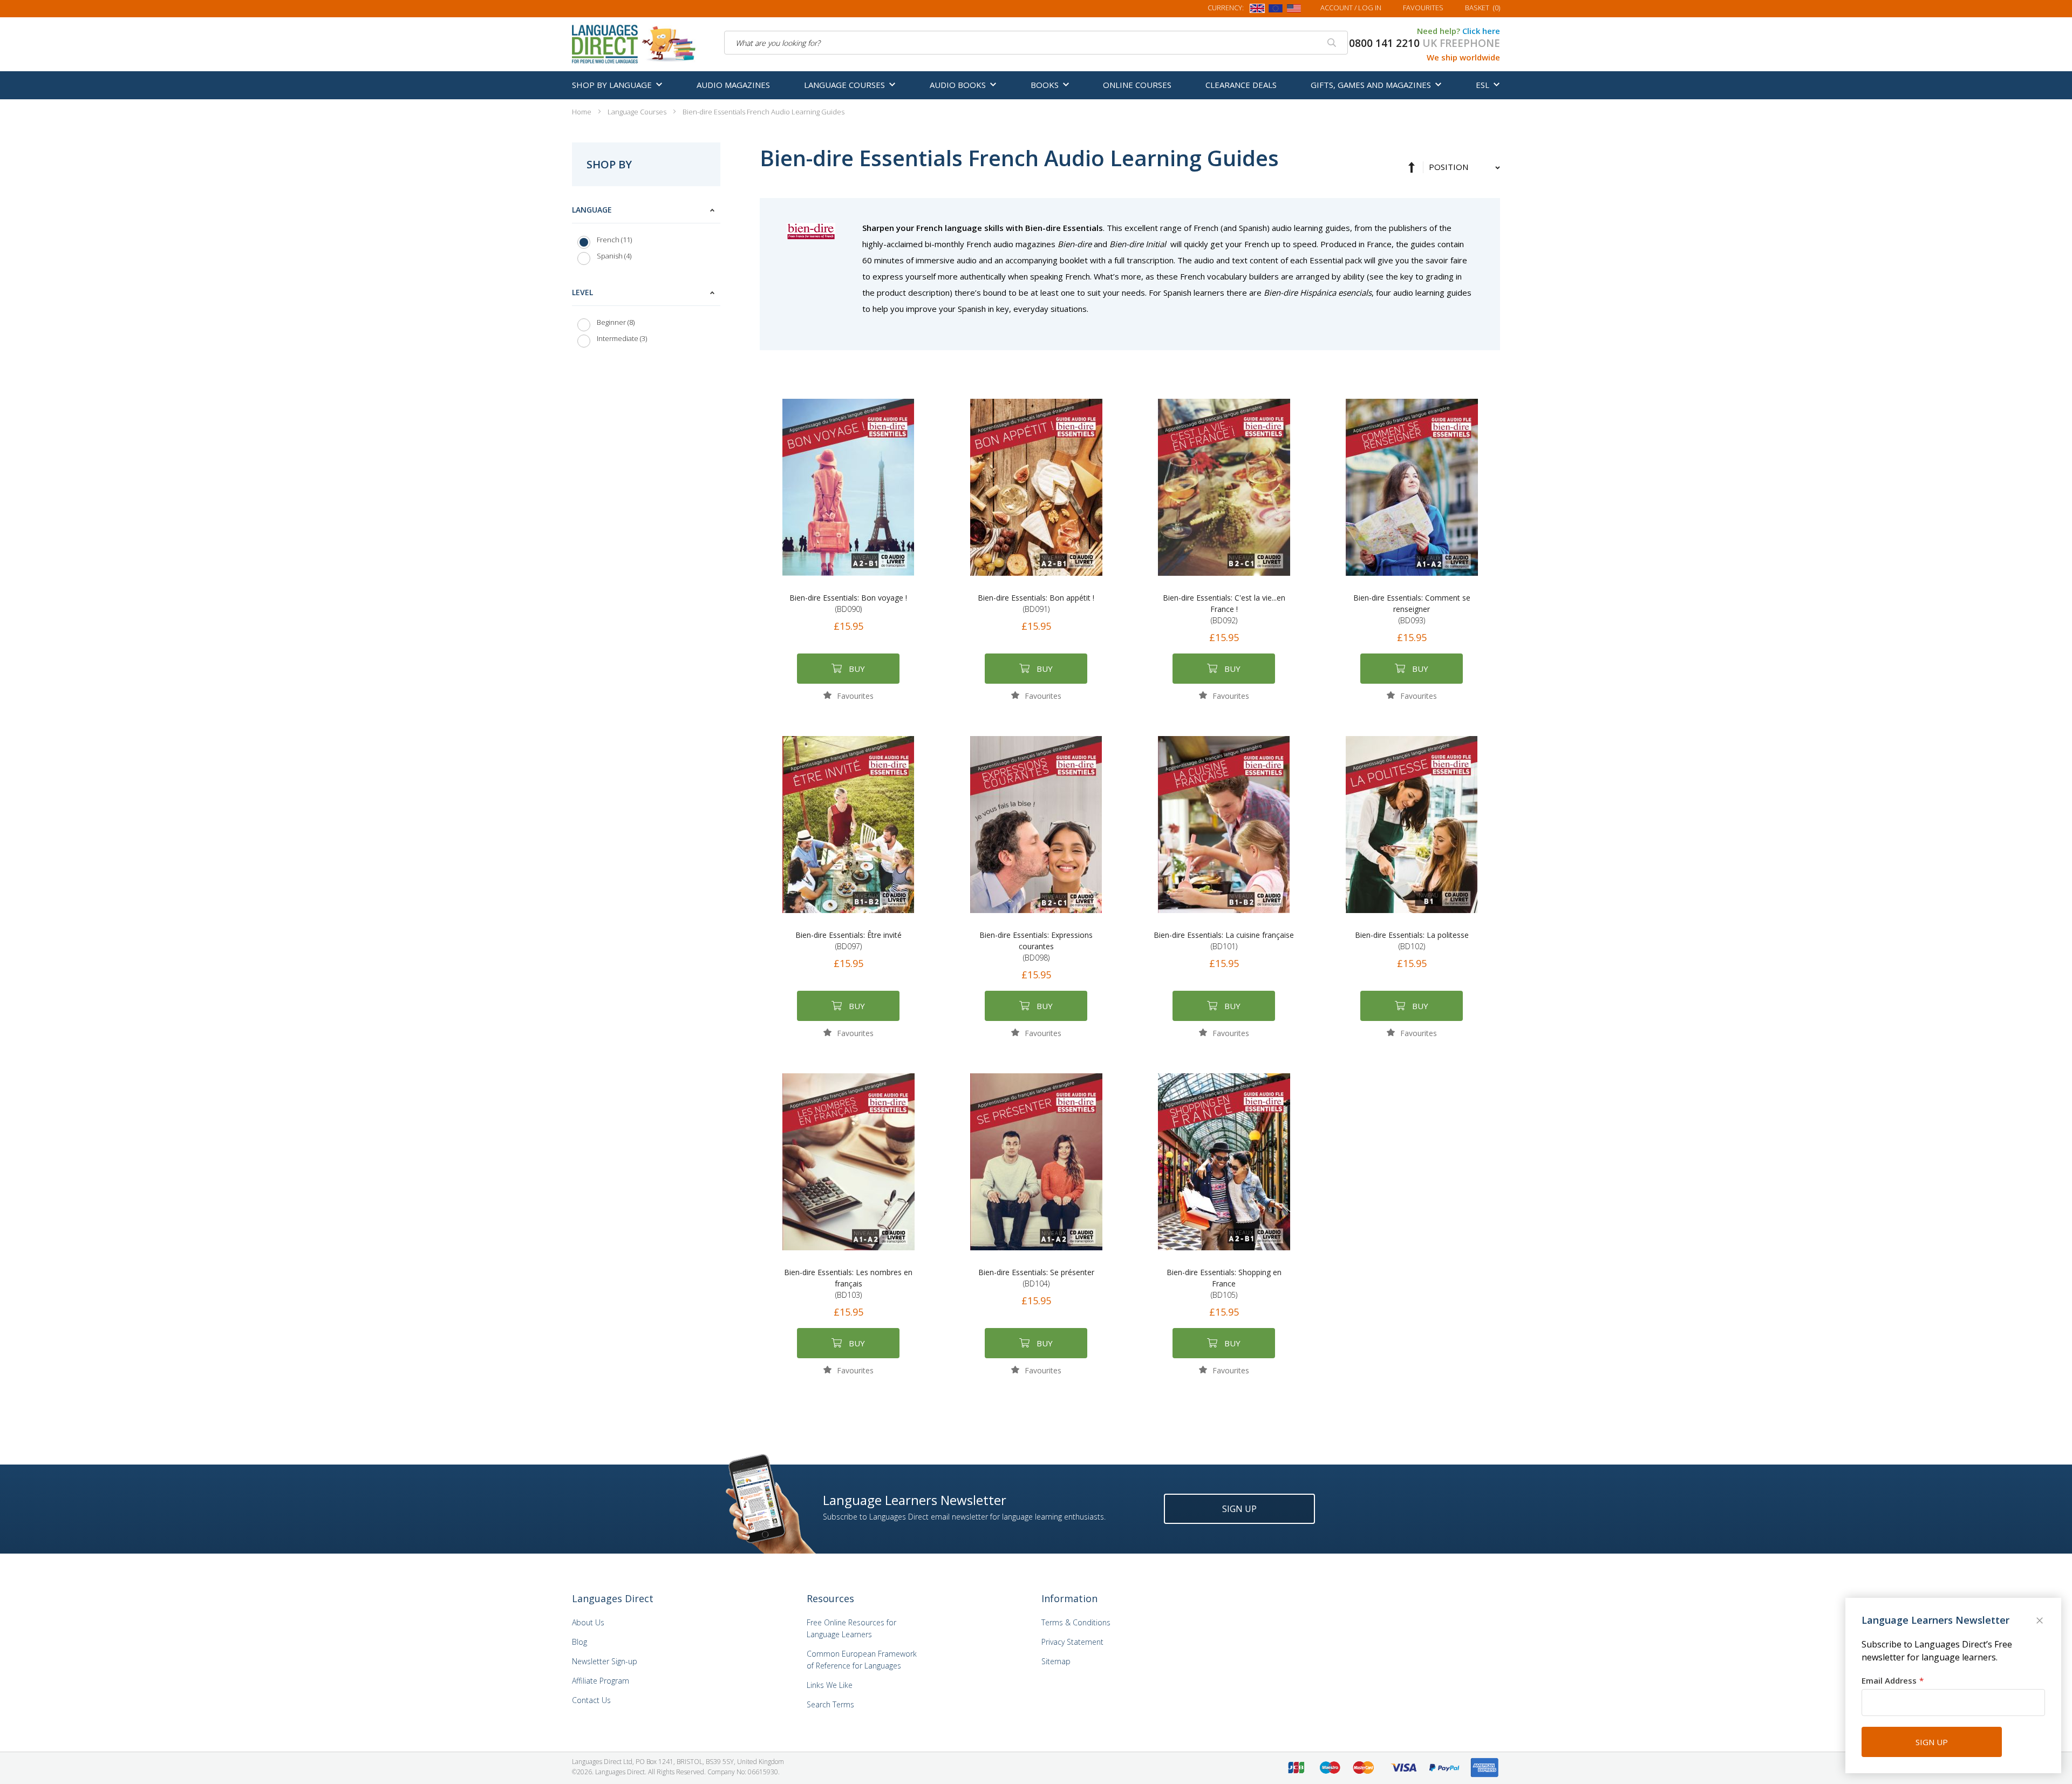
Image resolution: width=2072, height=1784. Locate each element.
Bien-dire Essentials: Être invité (848, 941)
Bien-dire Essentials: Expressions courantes (1036, 946)
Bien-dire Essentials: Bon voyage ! (848, 603)
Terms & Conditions (1076, 1622)
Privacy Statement (1072, 1642)
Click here (1481, 31)
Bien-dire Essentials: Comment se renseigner (1412, 609)
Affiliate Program (601, 1681)
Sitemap (1056, 1661)
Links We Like (830, 1685)
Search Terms (830, 1704)
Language (592, 210)
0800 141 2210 (1384, 43)
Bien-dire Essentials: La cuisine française (1224, 941)
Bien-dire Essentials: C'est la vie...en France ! (1224, 609)
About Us (588, 1622)
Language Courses (638, 112)
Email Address (1889, 1680)
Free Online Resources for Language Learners (851, 1628)
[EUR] (1276, 10)
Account (1351, 8)
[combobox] (1036, 43)
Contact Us (591, 1700)
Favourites (1423, 8)
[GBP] (1257, 10)
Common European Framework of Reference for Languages (862, 1660)
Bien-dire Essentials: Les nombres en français (848, 1283)
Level (582, 292)
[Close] (2041, 1622)
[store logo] (635, 43)
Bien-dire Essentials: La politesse (1412, 941)
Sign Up (1239, 1509)
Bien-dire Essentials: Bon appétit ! (1036, 603)
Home (582, 112)
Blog (580, 1642)
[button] (848, 695)
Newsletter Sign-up (605, 1661)
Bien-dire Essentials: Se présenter (1036, 1278)
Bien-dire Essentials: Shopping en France (1224, 1283)
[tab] (646, 236)
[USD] (1294, 10)
